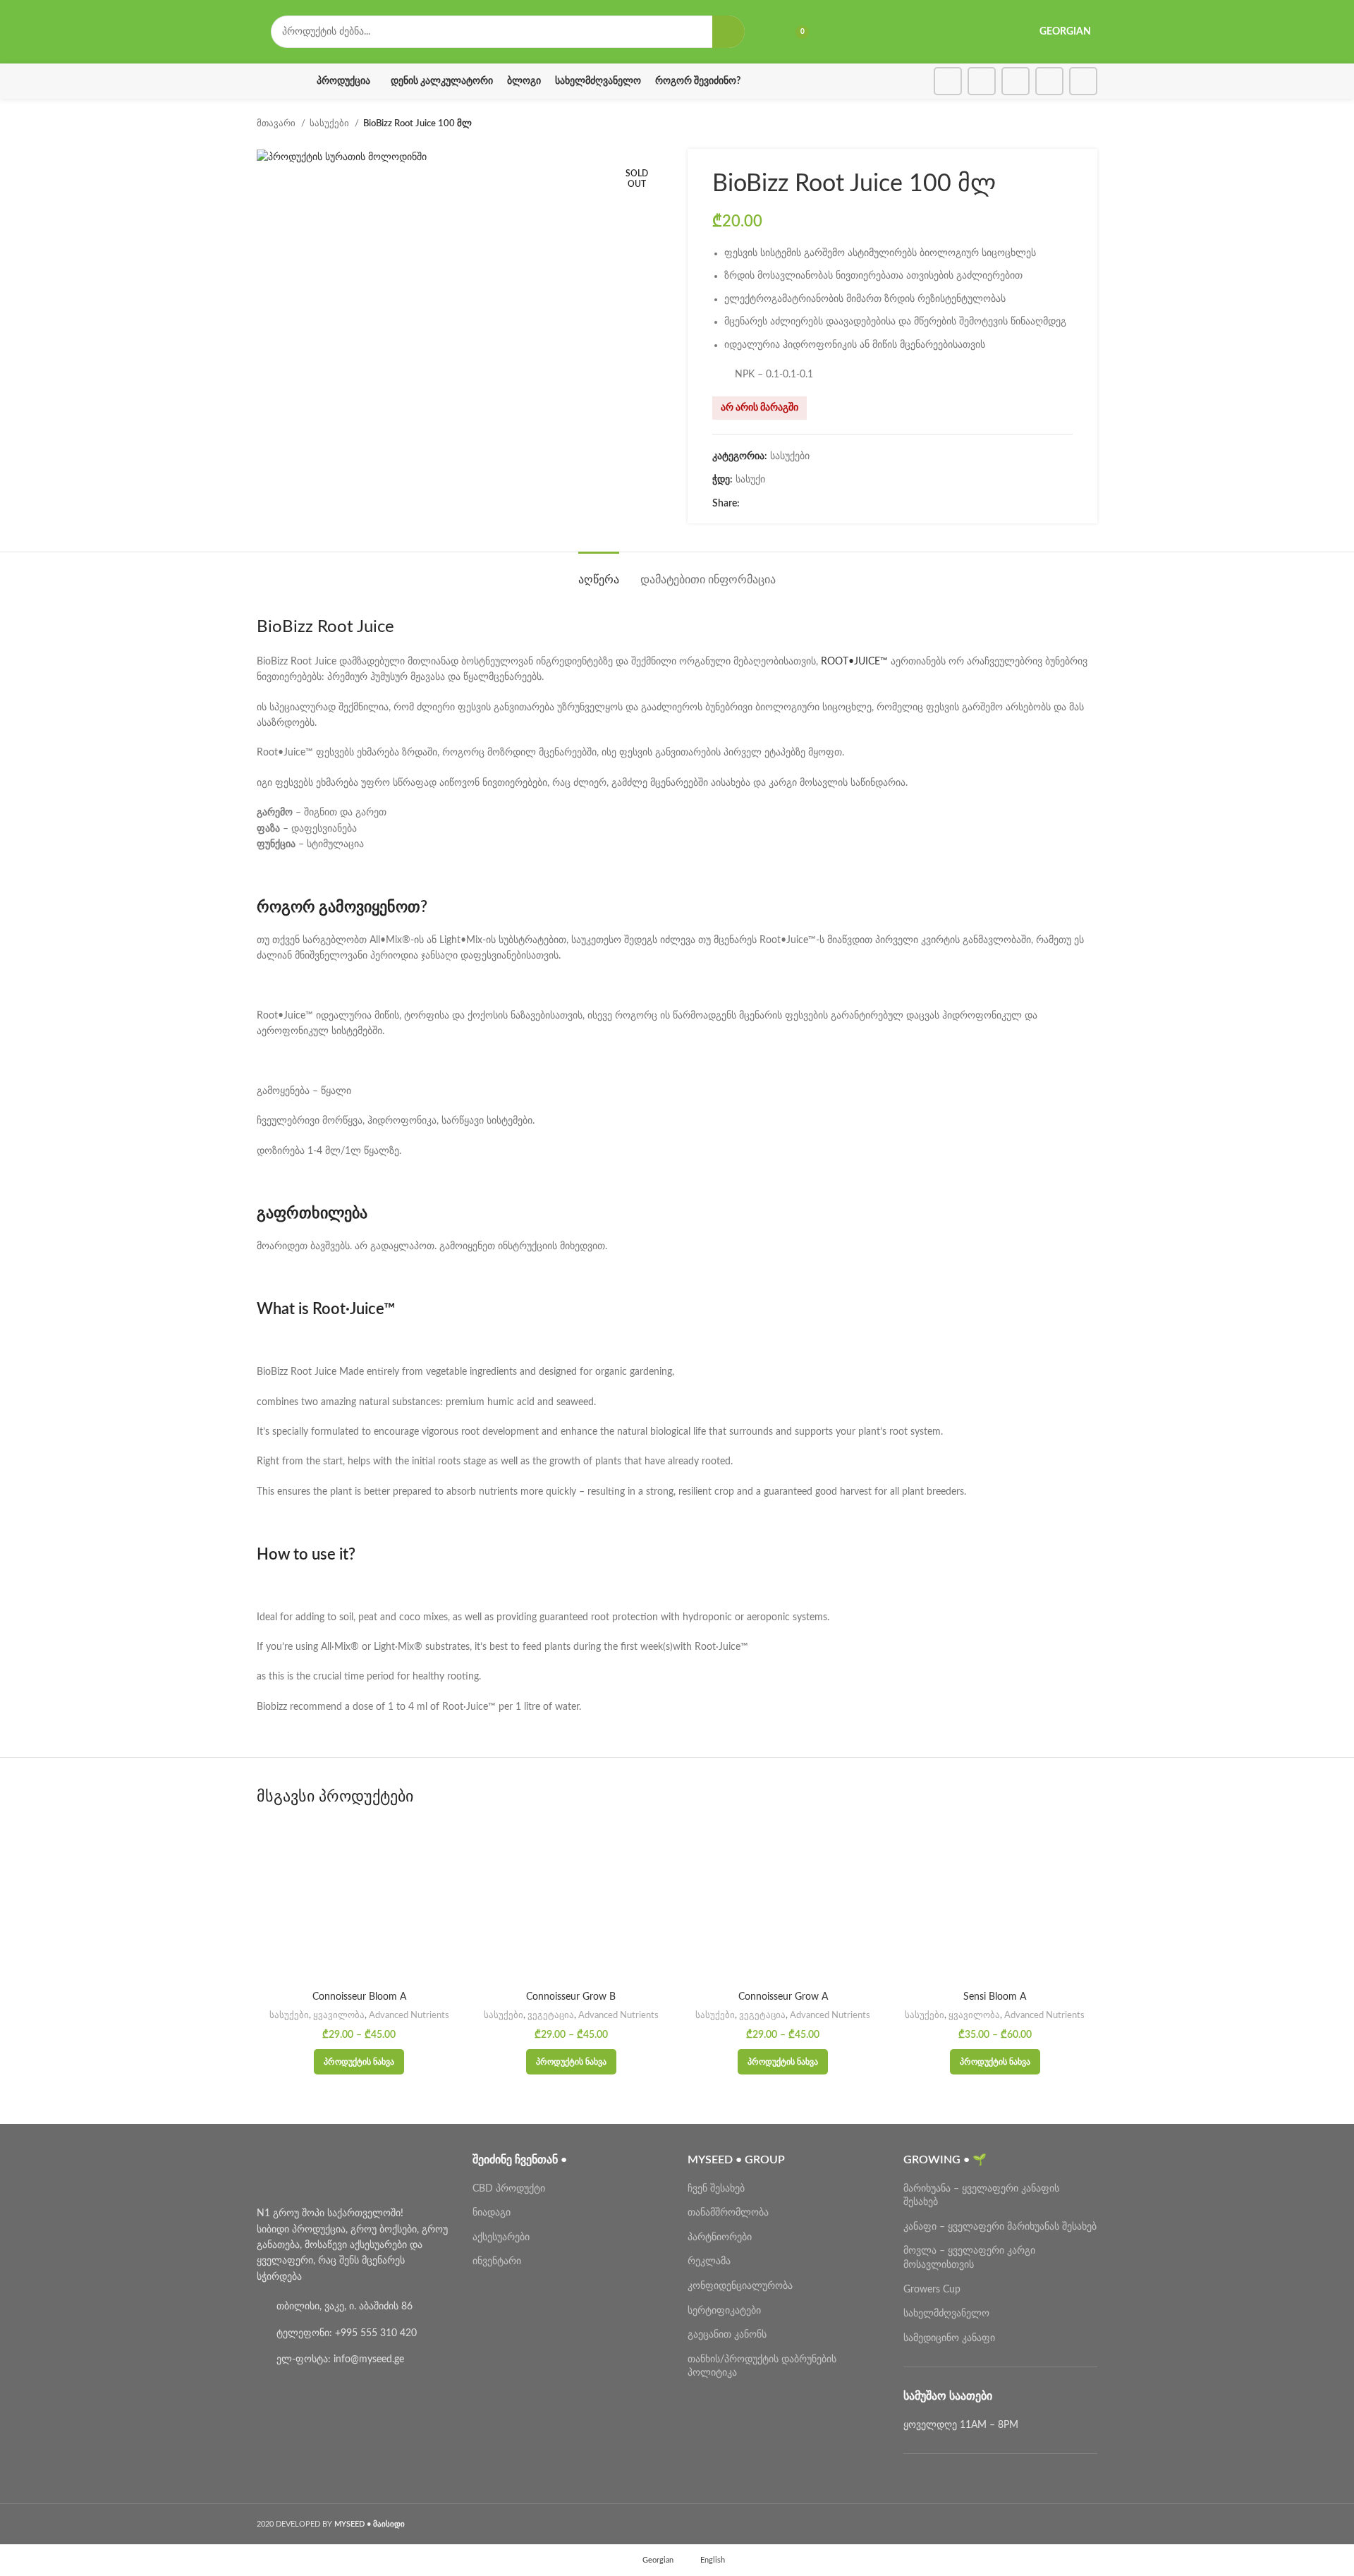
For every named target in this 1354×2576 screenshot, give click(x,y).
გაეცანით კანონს (727, 2335)
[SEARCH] (728, 32)
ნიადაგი (492, 2213)
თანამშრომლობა (728, 2213)
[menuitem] (652, 2560)
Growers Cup (932, 2290)
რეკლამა (709, 2261)
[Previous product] (1062, 124)
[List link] (354, 2307)
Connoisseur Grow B (571, 1997)
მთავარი (277, 123)
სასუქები (330, 123)
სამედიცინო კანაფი (949, 2338)
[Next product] (1090, 124)
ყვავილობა (339, 2015)
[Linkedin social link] (1049, 81)
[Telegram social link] (1083, 81)
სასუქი (750, 480)
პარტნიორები (720, 2237)
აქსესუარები (501, 2237)
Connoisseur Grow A (783, 1997)
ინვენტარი (497, 2261)
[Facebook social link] (948, 81)
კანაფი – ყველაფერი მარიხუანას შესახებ (1000, 2227)
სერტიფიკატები (724, 2311)
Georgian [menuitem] (658, 2560)
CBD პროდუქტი (509, 2189)
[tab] (599, 573)
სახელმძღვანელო (946, 2314)
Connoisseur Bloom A (359, 1997)
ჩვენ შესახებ (716, 2189)
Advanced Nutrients (409, 2015)
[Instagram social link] (982, 81)
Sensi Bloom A (995, 1997)
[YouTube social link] (1015, 81)
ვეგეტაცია (551, 2015)
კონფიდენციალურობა (740, 2286)
